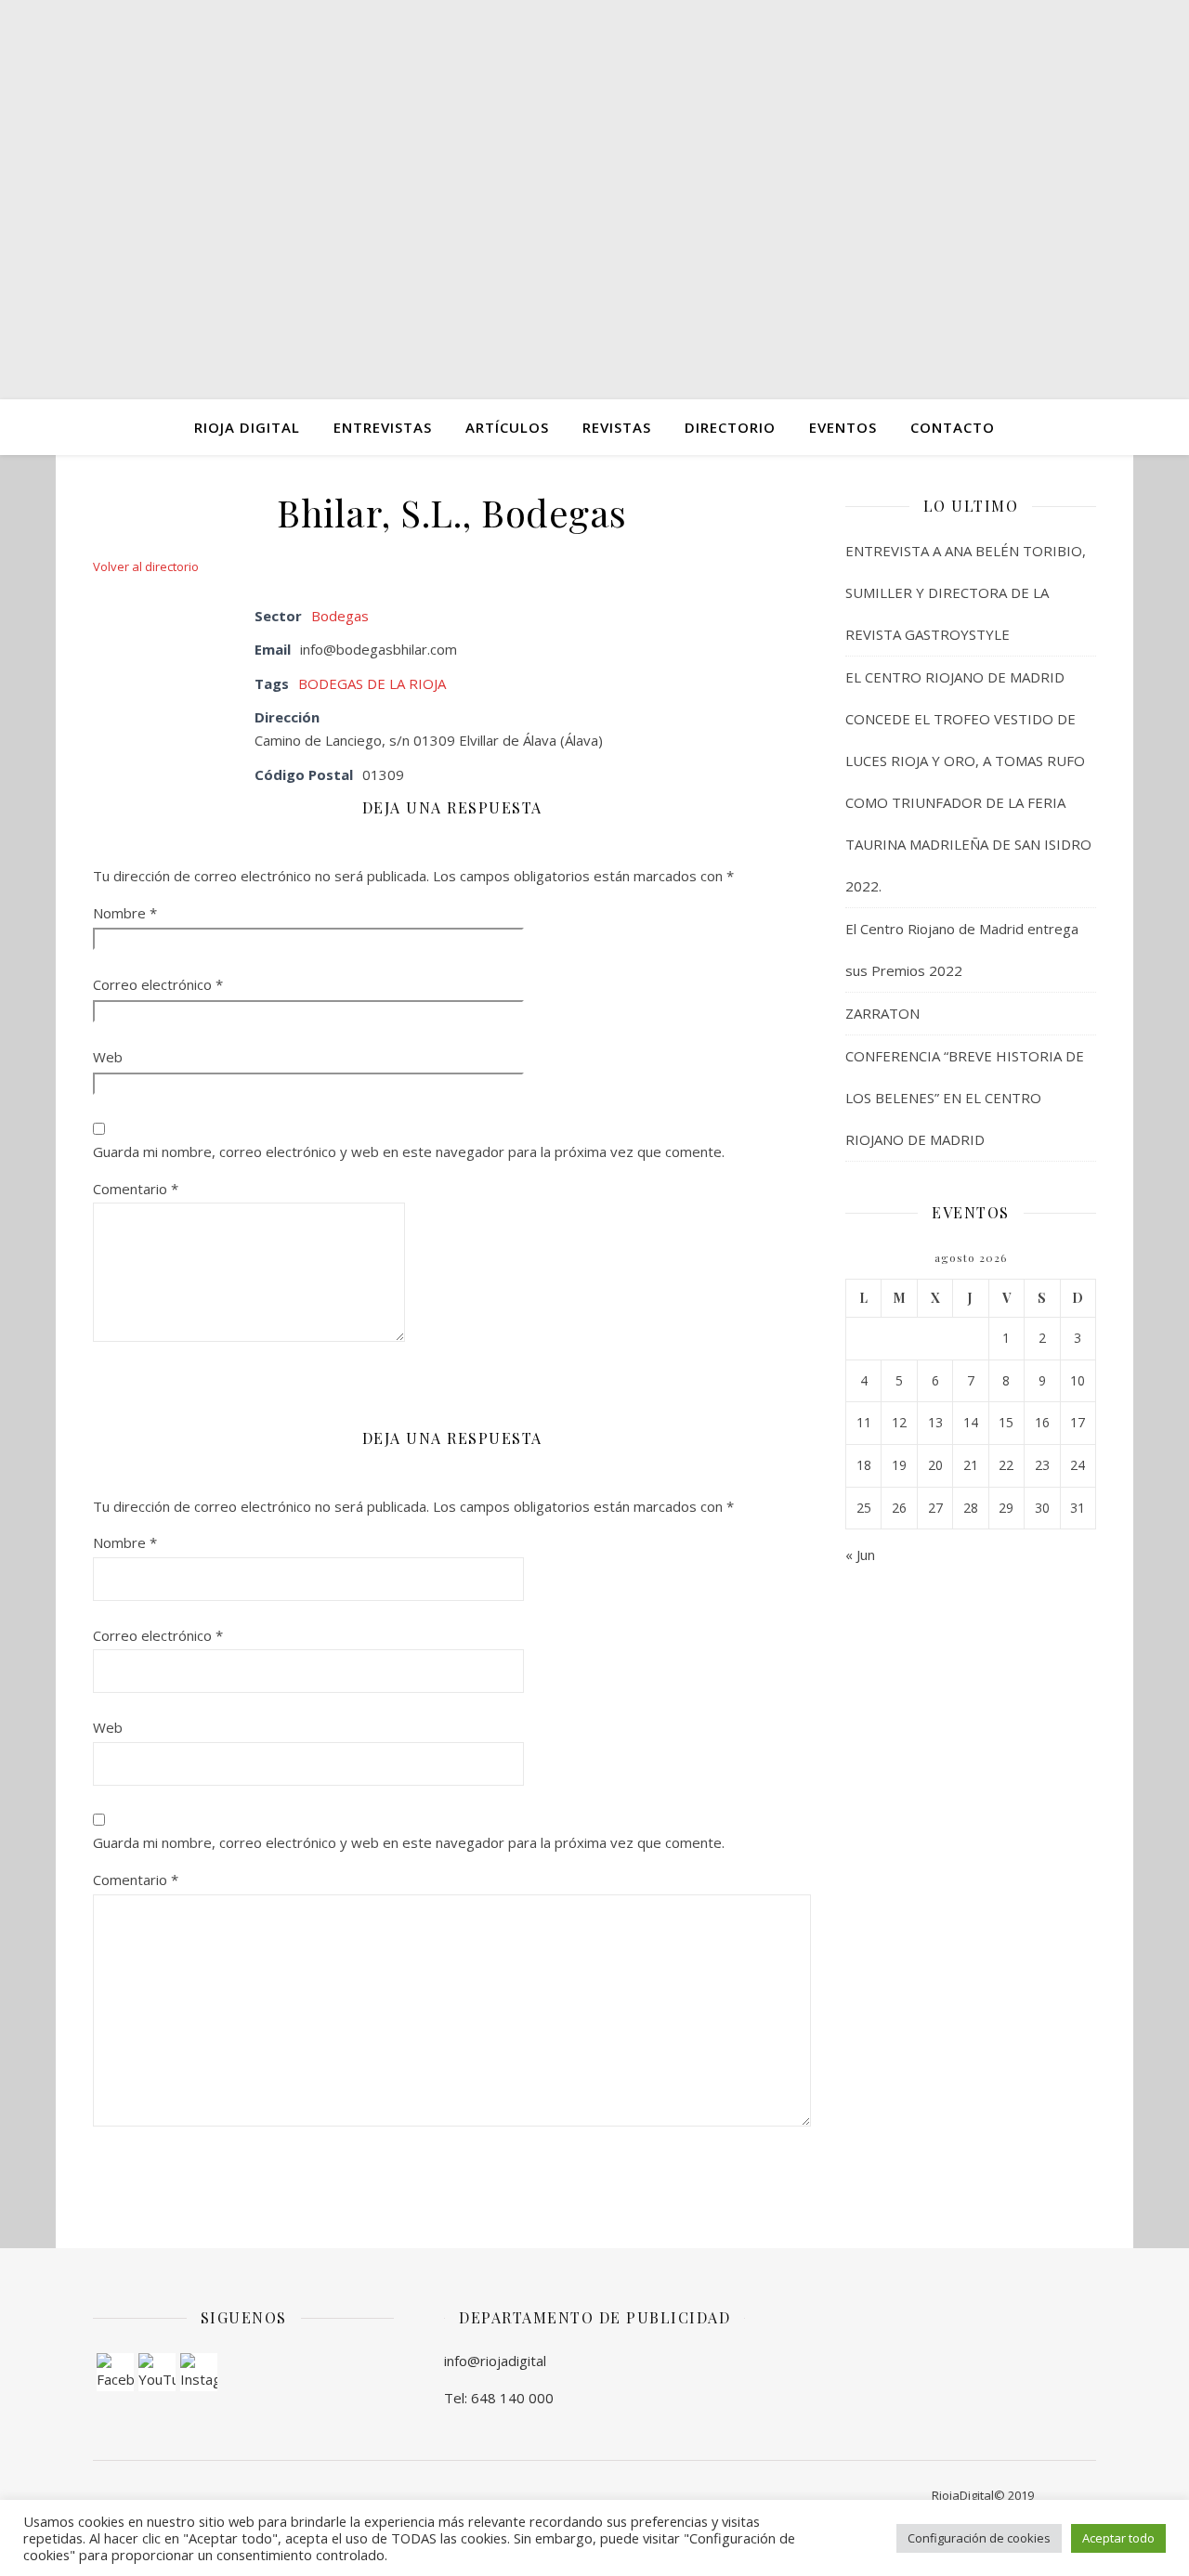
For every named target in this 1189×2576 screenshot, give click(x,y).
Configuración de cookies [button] (979, 2538)
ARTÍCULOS (507, 427)
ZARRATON (882, 1013)
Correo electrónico (158, 984)
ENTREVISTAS (383, 427)
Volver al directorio (146, 566)
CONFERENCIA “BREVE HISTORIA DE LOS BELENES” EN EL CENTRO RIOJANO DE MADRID (965, 1098)
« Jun (860, 1555)
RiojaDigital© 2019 (983, 2495)
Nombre (125, 913)
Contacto (953, 427)
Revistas (617, 427)
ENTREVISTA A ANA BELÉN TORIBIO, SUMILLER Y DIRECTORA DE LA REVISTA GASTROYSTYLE (966, 592)
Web (108, 1057)
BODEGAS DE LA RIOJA (372, 683)
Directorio (730, 427)
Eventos (843, 427)
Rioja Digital (247, 427)
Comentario (136, 1189)
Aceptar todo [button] (1118, 2538)
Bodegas (340, 616)
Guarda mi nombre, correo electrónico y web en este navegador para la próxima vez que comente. (409, 1151)
